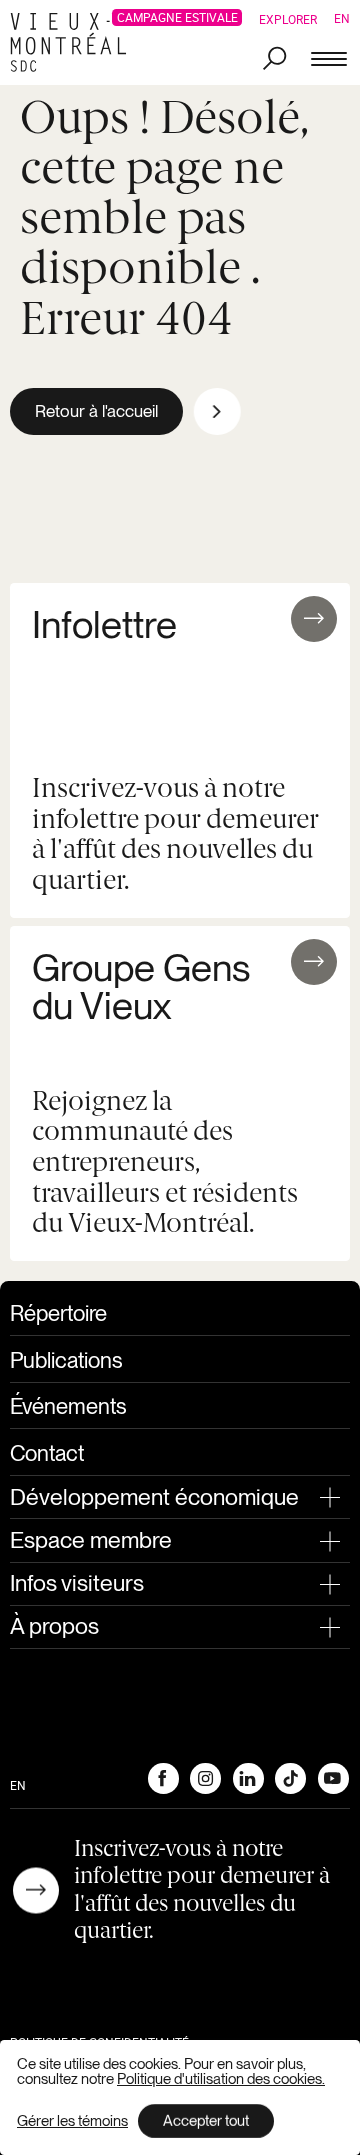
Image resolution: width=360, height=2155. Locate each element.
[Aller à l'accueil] (74, 42)
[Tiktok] (290, 1778)
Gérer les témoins (72, 2121)
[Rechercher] (275, 60)
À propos (54, 1626)
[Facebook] (163, 1778)
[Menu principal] (329, 60)
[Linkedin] (248, 1778)
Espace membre (91, 1540)
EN (342, 18)
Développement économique (154, 1497)
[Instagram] (205, 1778)
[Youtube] (333, 1778)
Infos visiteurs (77, 1583)
